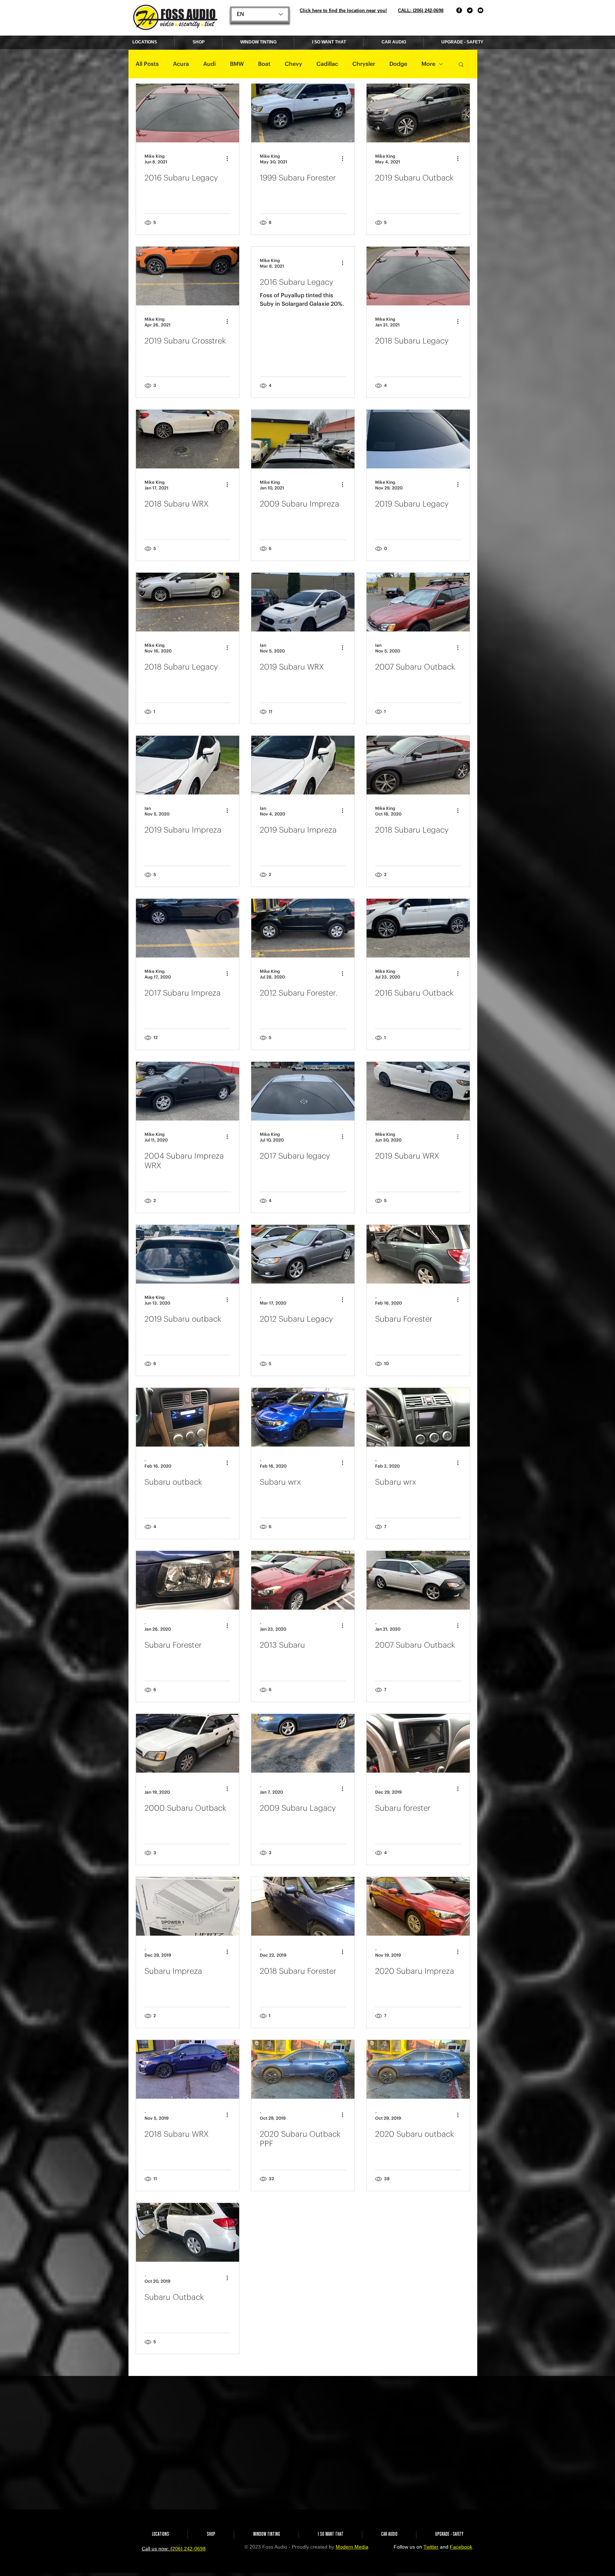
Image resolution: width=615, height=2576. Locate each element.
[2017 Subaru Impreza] (188, 928)
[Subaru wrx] (303, 1417)
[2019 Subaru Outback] (418, 113)
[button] (461, 65)
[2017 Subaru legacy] (303, 1091)
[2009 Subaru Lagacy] (303, 1743)
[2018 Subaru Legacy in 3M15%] (418, 2232)
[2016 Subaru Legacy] (188, 113)
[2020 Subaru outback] (418, 2069)
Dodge (398, 64)
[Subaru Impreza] (188, 1906)
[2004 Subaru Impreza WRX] (188, 1091)
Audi (209, 64)
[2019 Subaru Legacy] (418, 439)
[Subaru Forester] (418, 1254)
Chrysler (364, 64)
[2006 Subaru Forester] (418, 2395)
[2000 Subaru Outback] (188, 1743)
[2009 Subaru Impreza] (303, 439)
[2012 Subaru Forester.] (303, 928)
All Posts (147, 64)
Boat (264, 64)
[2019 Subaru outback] (188, 1254)
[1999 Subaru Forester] (303, 113)
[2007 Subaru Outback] (418, 602)
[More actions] (230, 158)
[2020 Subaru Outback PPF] (303, 2069)
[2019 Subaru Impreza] (188, 765)
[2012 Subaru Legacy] (303, 1254)
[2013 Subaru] (303, 1580)
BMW (237, 64)
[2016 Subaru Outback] (418, 928)
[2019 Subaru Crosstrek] (188, 276)
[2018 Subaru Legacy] (418, 276)
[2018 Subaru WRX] (188, 439)
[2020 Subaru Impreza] (418, 1906)
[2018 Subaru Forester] (303, 1906)
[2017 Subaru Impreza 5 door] (188, 2395)
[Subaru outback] (188, 1417)
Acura (181, 64)
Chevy (293, 64)
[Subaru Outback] (188, 2232)
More (428, 64)
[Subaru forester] (418, 1743)
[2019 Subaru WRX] (303, 602)
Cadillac (327, 64)
